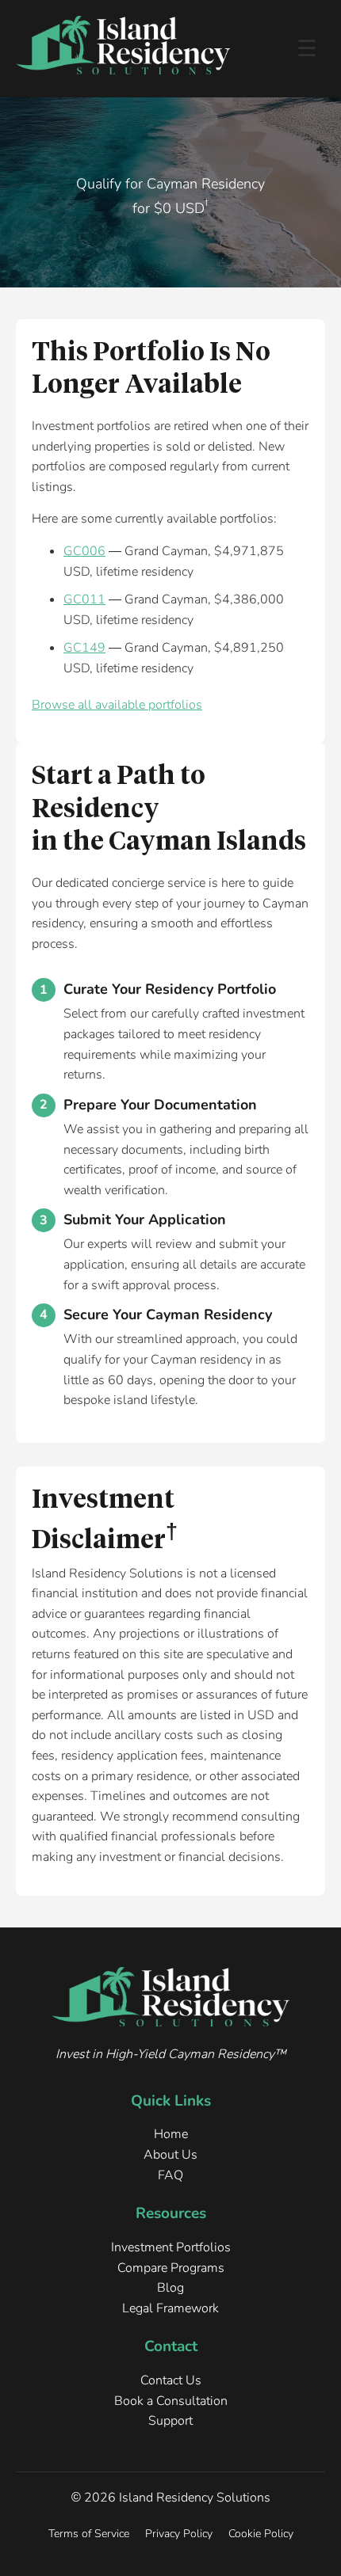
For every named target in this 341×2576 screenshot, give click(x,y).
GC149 (84, 648)
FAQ (170, 2175)
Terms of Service (89, 2533)
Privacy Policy (179, 2533)
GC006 (84, 551)
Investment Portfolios (171, 2247)
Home (171, 2134)
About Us (170, 2155)
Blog (170, 2288)
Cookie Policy (261, 2533)
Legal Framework (170, 2308)
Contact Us (171, 2380)
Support (170, 2421)
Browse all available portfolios (117, 705)
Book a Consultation (171, 2401)
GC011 (84, 599)
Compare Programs (171, 2268)
